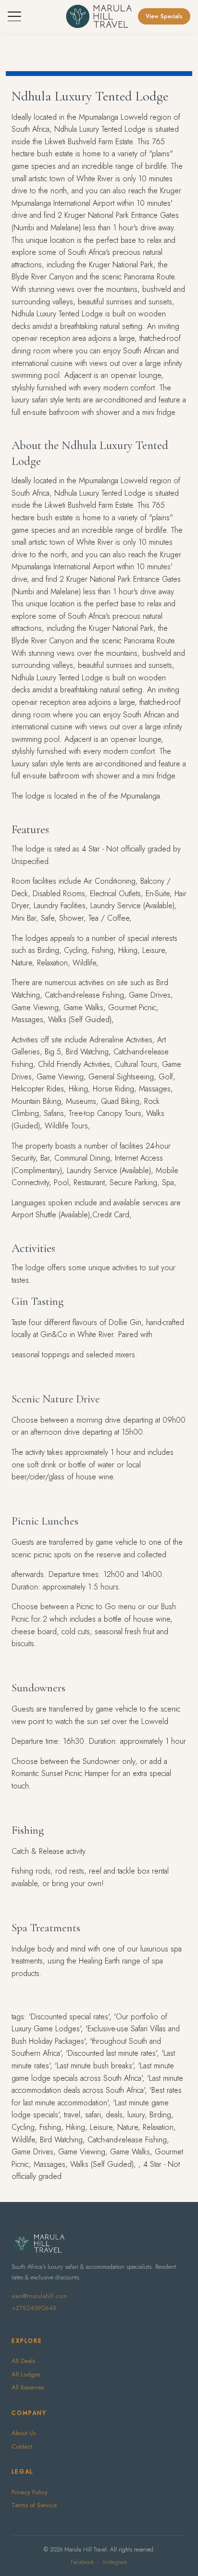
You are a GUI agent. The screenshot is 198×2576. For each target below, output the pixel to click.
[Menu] (14, 16)
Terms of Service (34, 2505)
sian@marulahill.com (39, 2296)
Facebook (82, 2562)
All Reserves (28, 2387)
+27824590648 (34, 2308)
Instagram (115, 2562)
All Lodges (26, 2374)
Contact (22, 2446)
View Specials (164, 16)
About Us (24, 2433)
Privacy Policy (30, 2492)
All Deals (23, 2361)
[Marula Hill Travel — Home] (99, 16)
